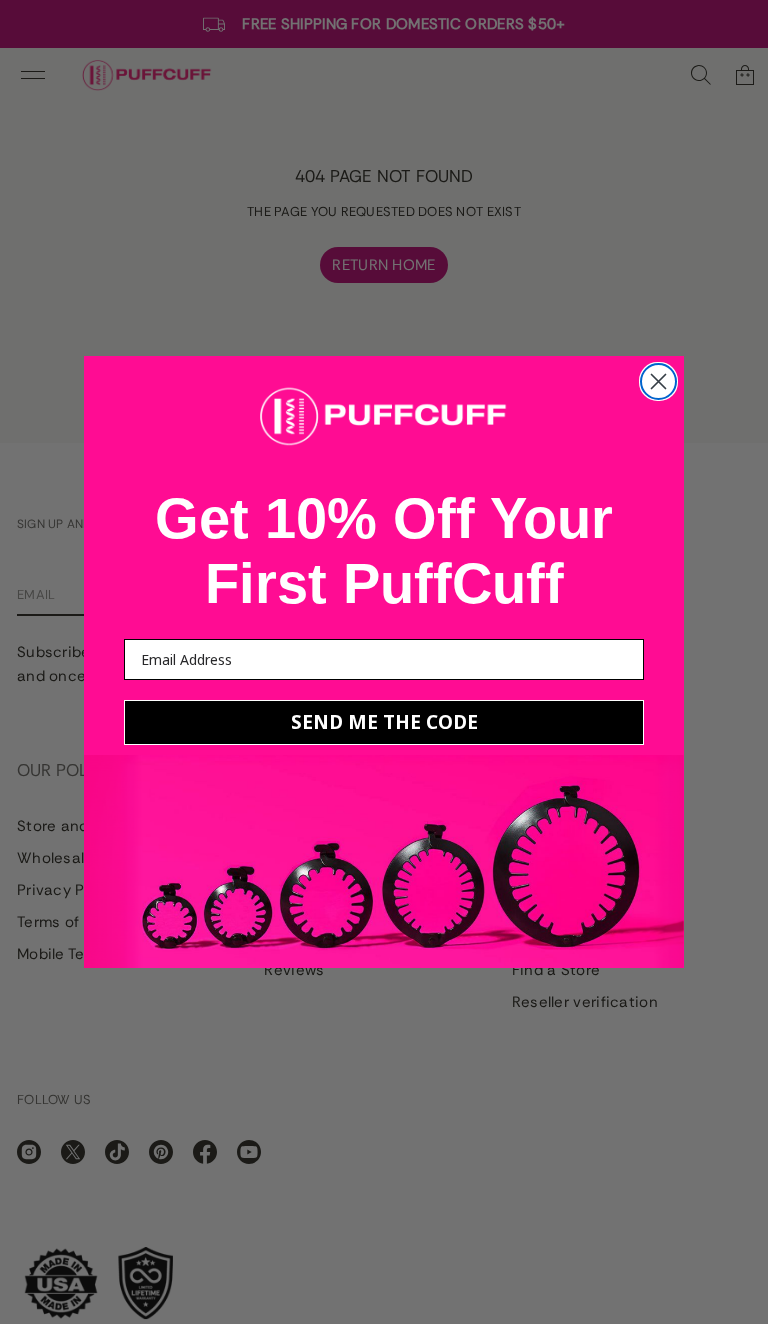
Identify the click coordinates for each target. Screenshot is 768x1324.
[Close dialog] (658, 381)
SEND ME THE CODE (384, 722)
